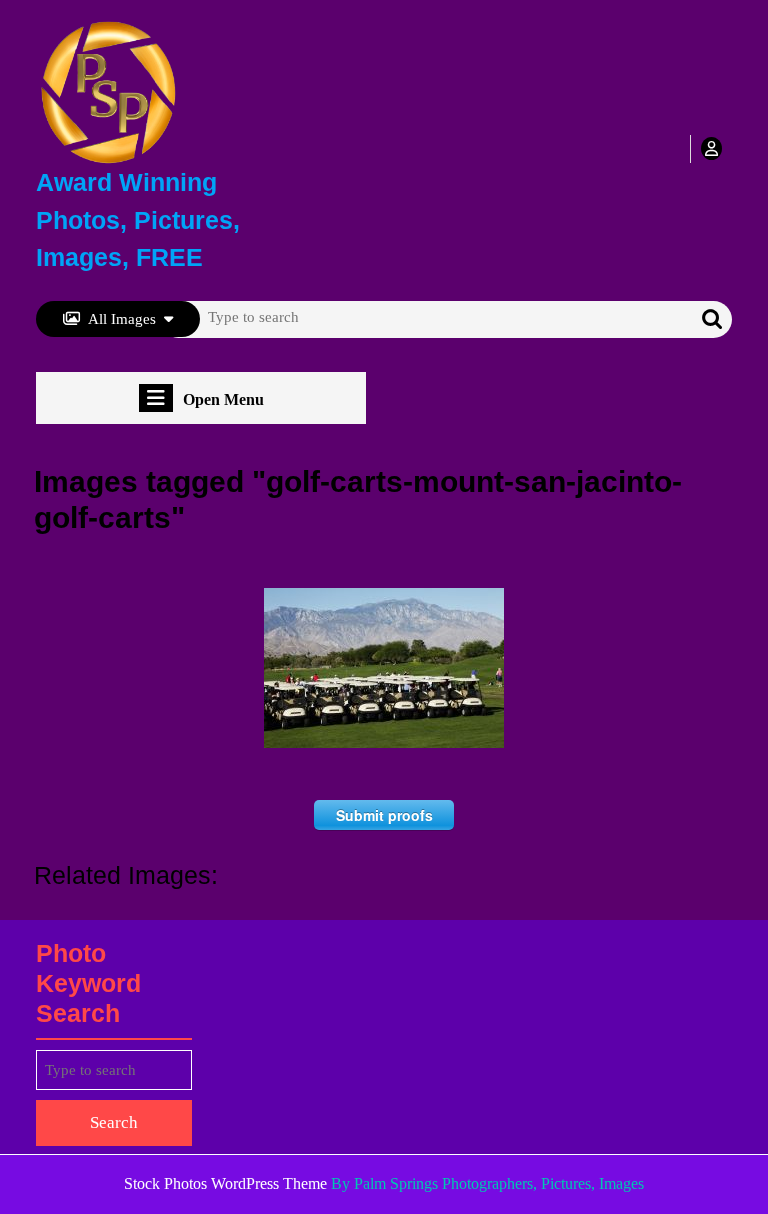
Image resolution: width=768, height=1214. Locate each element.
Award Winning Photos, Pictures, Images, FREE (138, 219)
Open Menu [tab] (223, 400)
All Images (122, 319)
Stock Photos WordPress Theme (225, 1183)
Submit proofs (384, 815)
